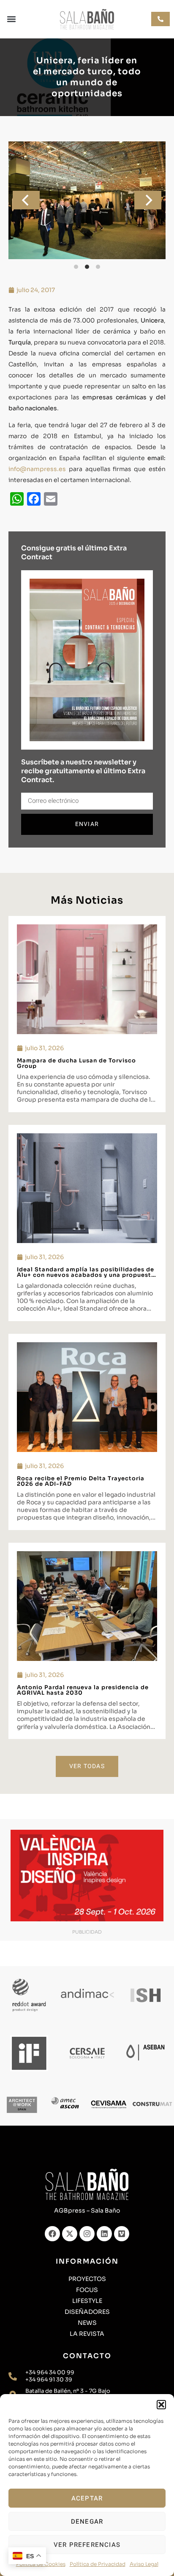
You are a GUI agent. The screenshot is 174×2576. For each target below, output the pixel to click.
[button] (161, 2405)
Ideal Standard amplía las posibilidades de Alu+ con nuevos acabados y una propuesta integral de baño (86, 1275)
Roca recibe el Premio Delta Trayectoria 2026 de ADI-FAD (81, 1481)
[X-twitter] (70, 2234)
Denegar (87, 2522)
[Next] (148, 200)
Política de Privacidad (98, 2564)
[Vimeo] (122, 2234)
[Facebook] (52, 2234)
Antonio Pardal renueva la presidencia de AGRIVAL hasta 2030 (83, 1690)
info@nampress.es (37, 469)
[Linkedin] (104, 2234)
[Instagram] (87, 2234)
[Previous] (26, 200)
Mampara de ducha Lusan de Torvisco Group (76, 1063)
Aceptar (87, 2498)
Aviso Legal (144, 2564)
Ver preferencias (87, 2545)
